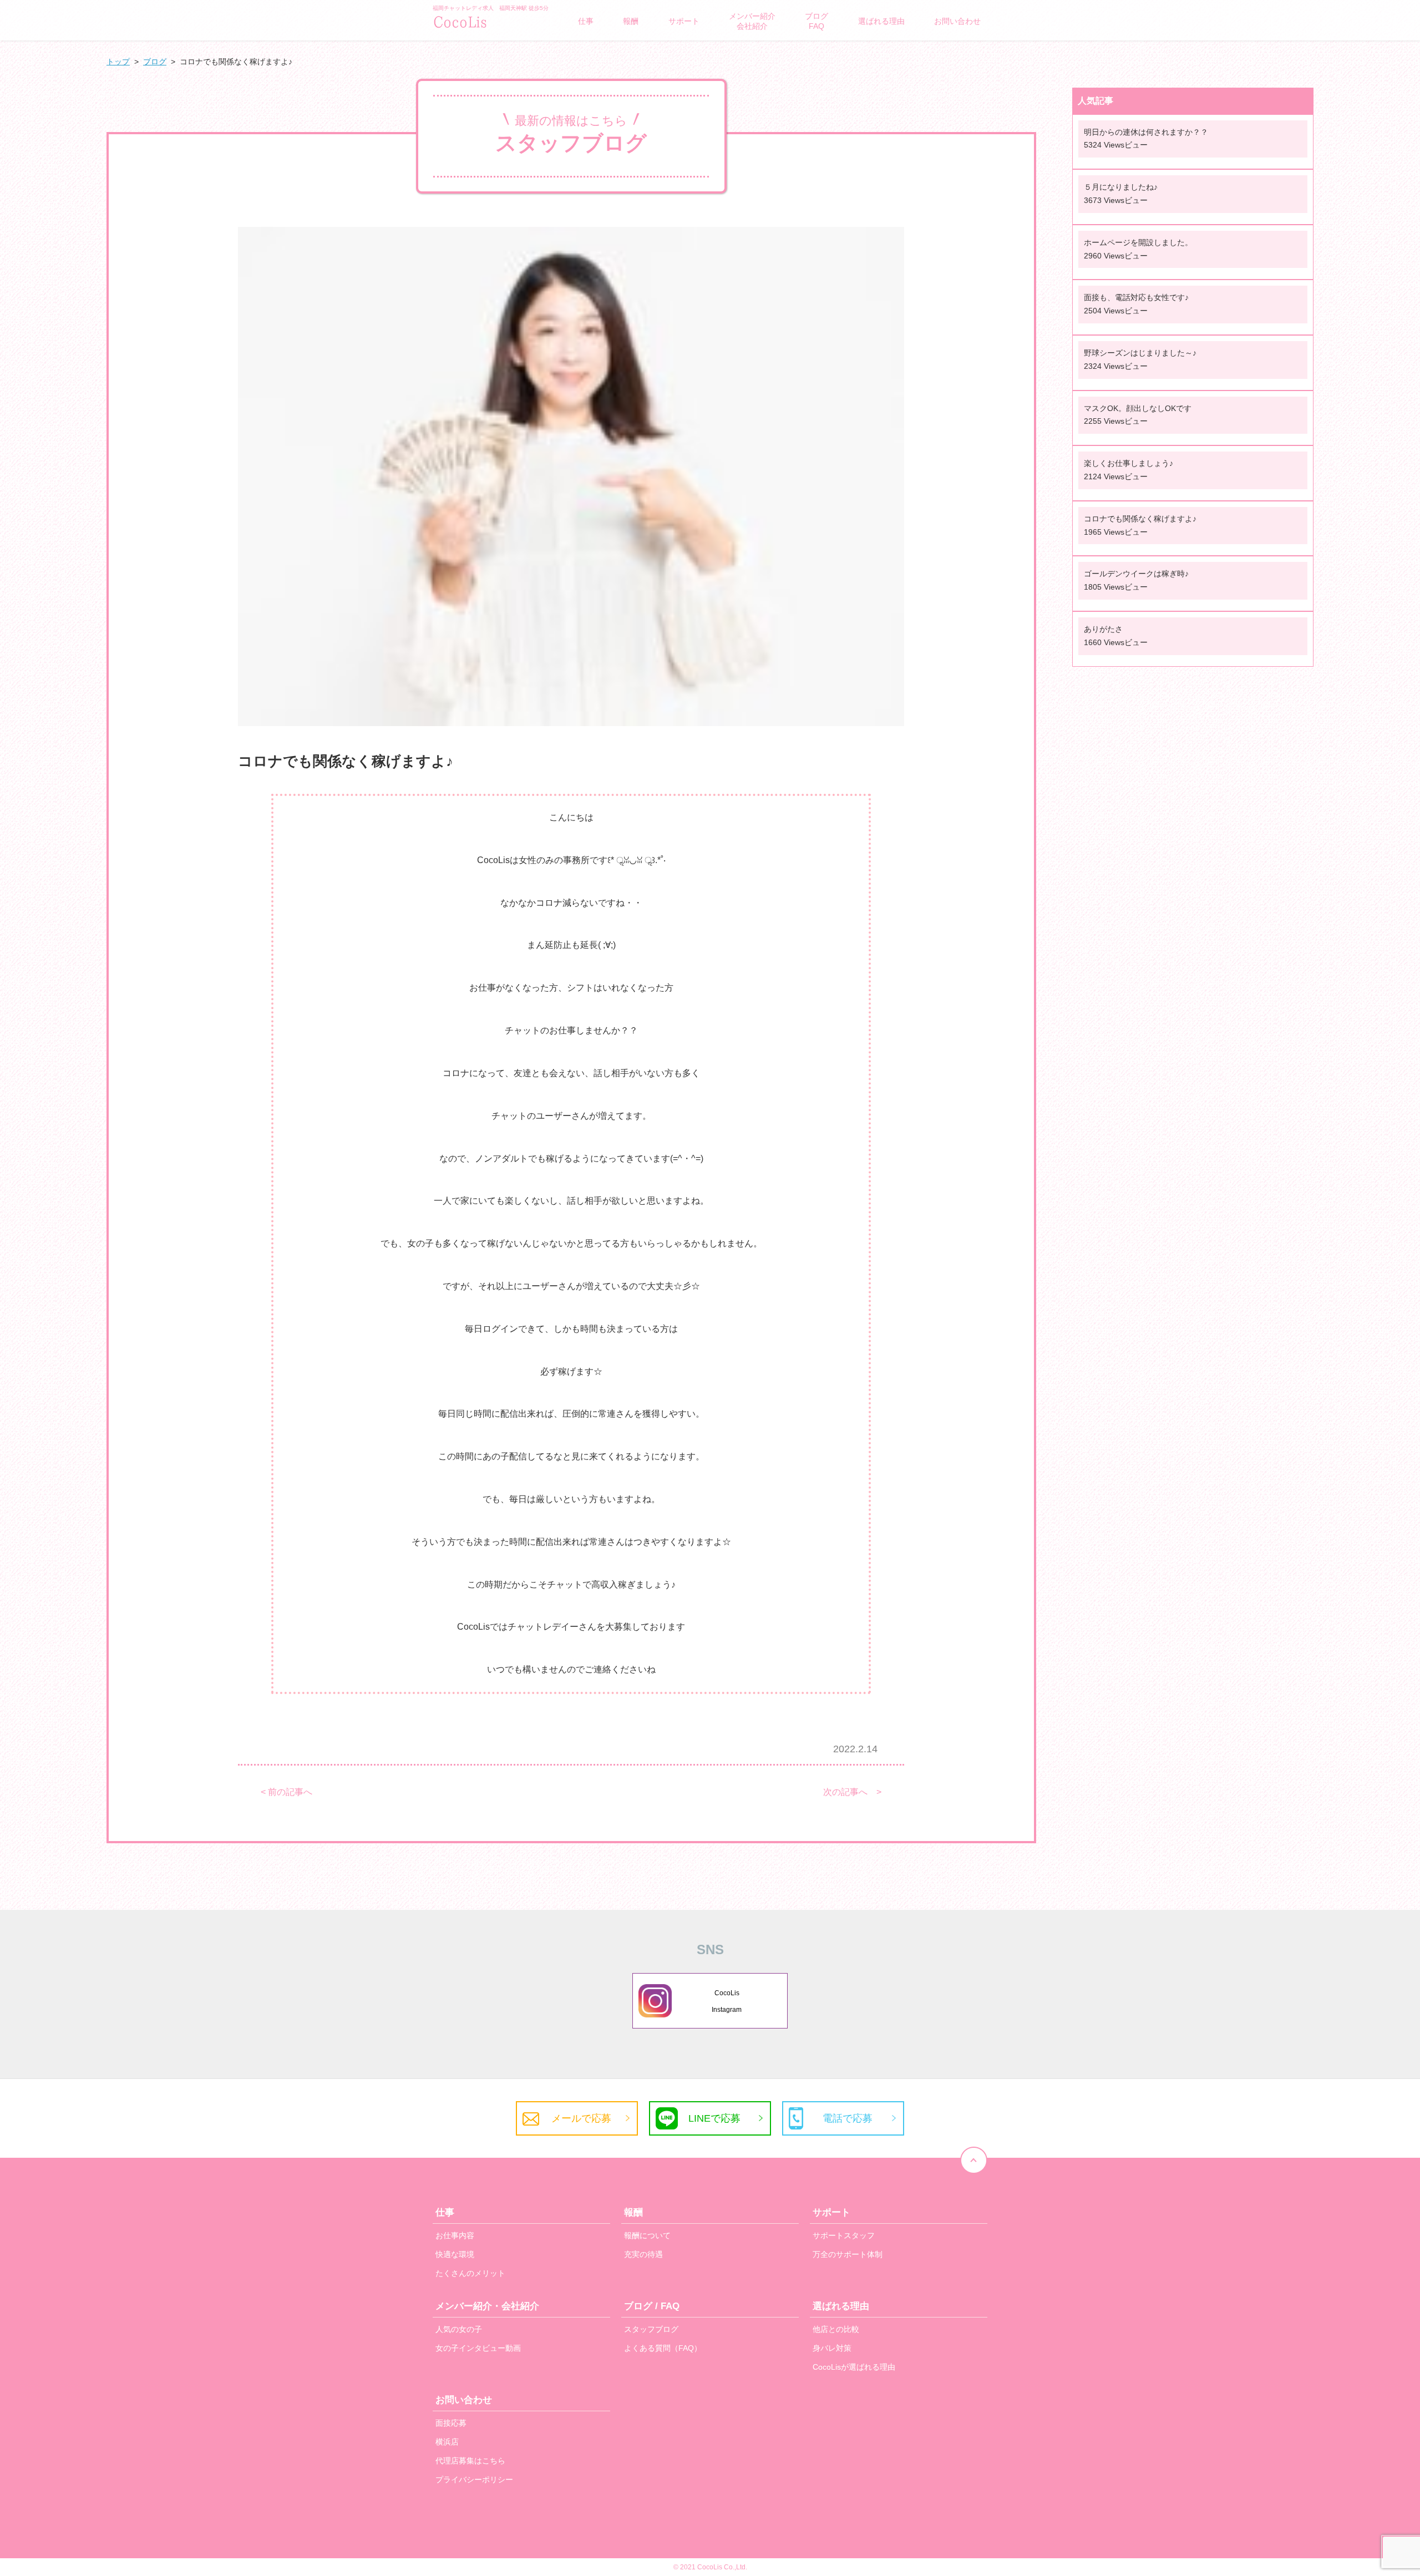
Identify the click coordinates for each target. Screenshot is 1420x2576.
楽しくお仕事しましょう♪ (1129, 463)
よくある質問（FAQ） (663, 2348)
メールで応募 (581, 2118)
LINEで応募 (714, 2118)
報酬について (647, 2235)
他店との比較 (836, 2329)
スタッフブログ (651, 2329)
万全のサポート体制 (848, 2254)
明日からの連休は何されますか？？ (1146, 132)
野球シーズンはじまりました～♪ (1140, 353)
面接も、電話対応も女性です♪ (1136, 297)
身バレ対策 (832, 2348)
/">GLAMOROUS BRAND (488, 21)
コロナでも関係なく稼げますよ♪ (1140, 519)
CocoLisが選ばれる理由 (854, 2367)
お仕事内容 (455, 2235)
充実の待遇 (643, 2254)
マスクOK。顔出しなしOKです (1138, 408)
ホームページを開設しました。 (1138, 242)
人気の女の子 (459, 2329)
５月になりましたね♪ (1121, 187)
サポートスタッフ (844, 2235)
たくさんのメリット (470, 2273)
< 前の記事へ (286, 1792)
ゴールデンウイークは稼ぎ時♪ (1136, 574)
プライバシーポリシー (474, 2479)
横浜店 (447, 2442)
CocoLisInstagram (727, 2001)
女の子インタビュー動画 (478, 2348)
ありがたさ (1103, 629)
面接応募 (451, 2423)
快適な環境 (455, 2254)
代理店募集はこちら (470, 2461)
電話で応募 (848, 2118)
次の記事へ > (852, 1792)
